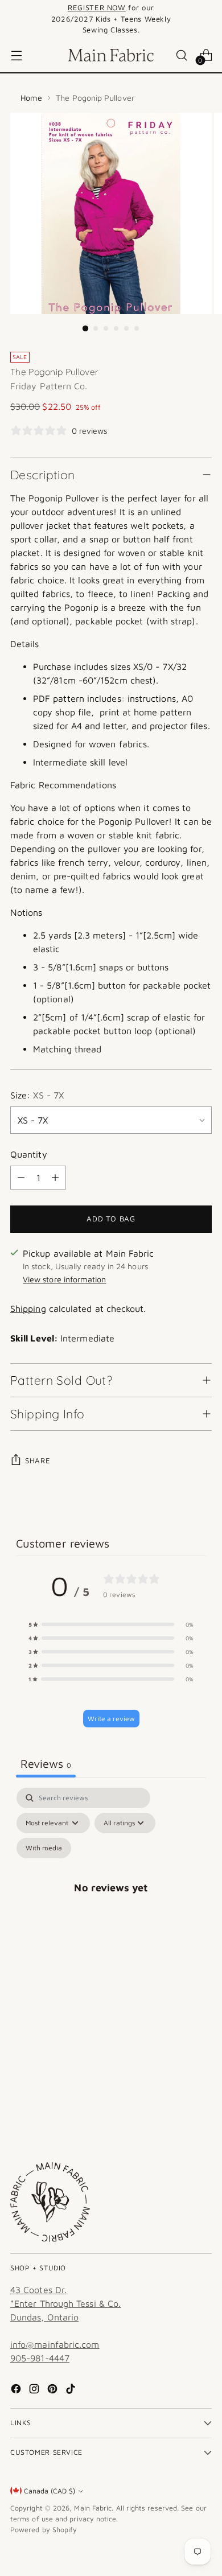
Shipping (28, 1308)
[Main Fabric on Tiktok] (72, 2390)
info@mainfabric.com (55, 2344)
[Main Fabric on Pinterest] (54, 2390)
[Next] (208, 19)
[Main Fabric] (111, 55)
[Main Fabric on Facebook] (17, 2390)
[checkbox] (44, 1848)
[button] (111, 1624)
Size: (37, 1095)
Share (38, 1460)
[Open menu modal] (16, 55)
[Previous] (14, 19)
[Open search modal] (181, 55)
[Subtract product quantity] (21, 1178)
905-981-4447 (40, 2358)
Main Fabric (93, 2508)
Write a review (111, 1719)
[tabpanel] (111, 1901)
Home (31, 98)
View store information (65, 1279)
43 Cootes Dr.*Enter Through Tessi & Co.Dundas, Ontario (65, 2303)
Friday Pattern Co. (49, 386)
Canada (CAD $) (50, 2491)
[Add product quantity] (55, 1178)
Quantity (29, 1154)
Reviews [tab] (46, 1764)
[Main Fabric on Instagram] (35, 2390)
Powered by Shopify (44, 2530)
